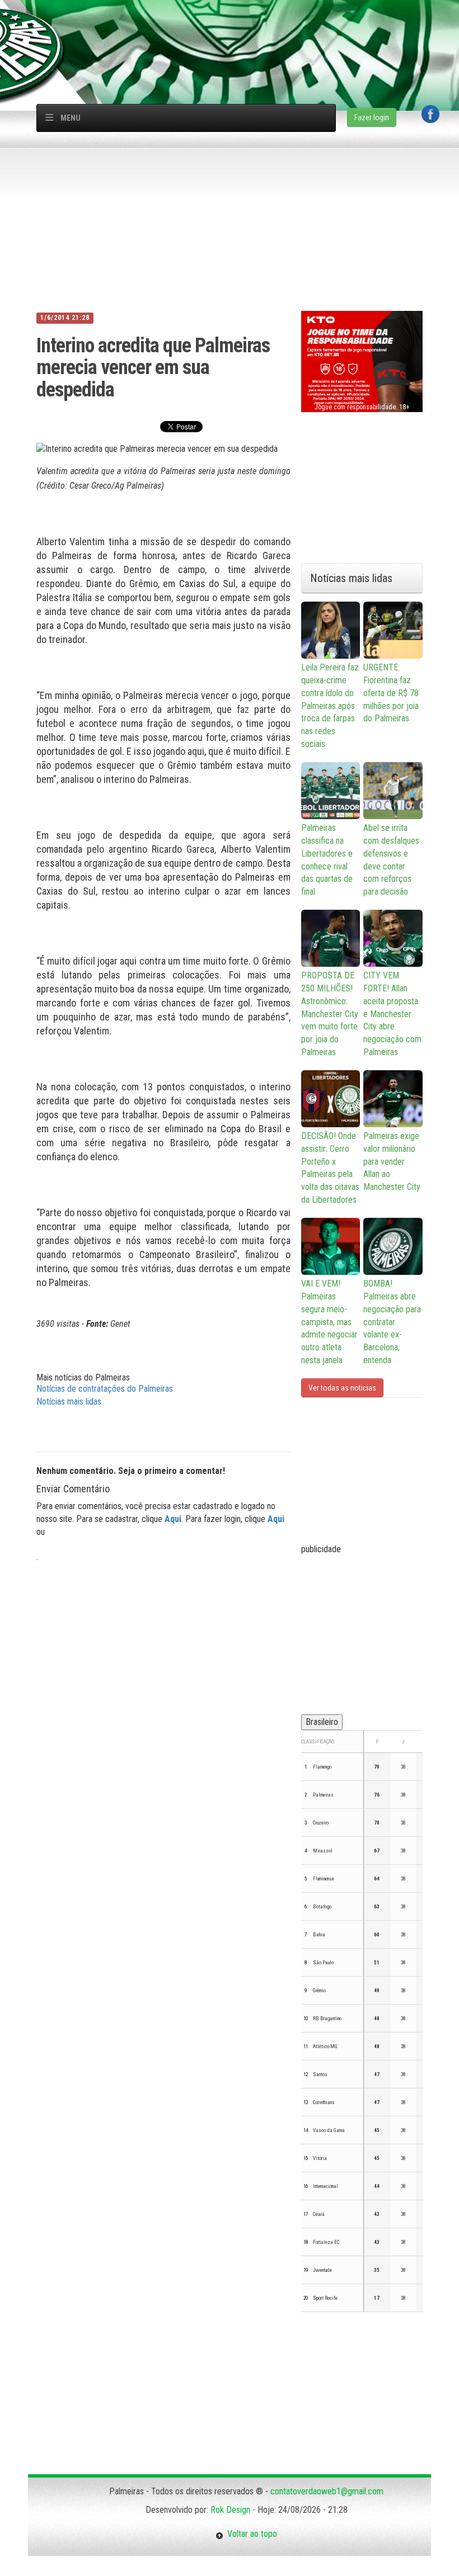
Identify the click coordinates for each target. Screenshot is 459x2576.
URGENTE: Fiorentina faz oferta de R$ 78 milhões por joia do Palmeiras (391, 693)
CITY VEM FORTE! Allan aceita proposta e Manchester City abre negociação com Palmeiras (392, 1014)
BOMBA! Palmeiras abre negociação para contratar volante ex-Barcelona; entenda (392, 1322)
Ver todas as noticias (342, 1388)
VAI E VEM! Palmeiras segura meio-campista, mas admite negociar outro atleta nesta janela (329, 1322)
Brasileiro (322, 1722)
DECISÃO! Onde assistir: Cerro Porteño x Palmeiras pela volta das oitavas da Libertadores (330, 1168)
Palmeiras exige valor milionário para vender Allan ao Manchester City (392, 1161)
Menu (71, 118)
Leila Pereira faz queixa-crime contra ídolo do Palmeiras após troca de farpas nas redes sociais (330, 706)
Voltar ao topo (250, 2534)
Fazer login (372, 117)
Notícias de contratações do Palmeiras (105, 1389)
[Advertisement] (236, 25)
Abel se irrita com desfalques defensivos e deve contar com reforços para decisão (391, 860)
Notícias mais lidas (69, 1402)
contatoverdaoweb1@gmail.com (327, 2491)
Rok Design (230, 2510)
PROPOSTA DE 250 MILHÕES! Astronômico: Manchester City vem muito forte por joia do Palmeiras (330, 1014)
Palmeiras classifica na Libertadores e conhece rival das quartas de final (327, 860)
